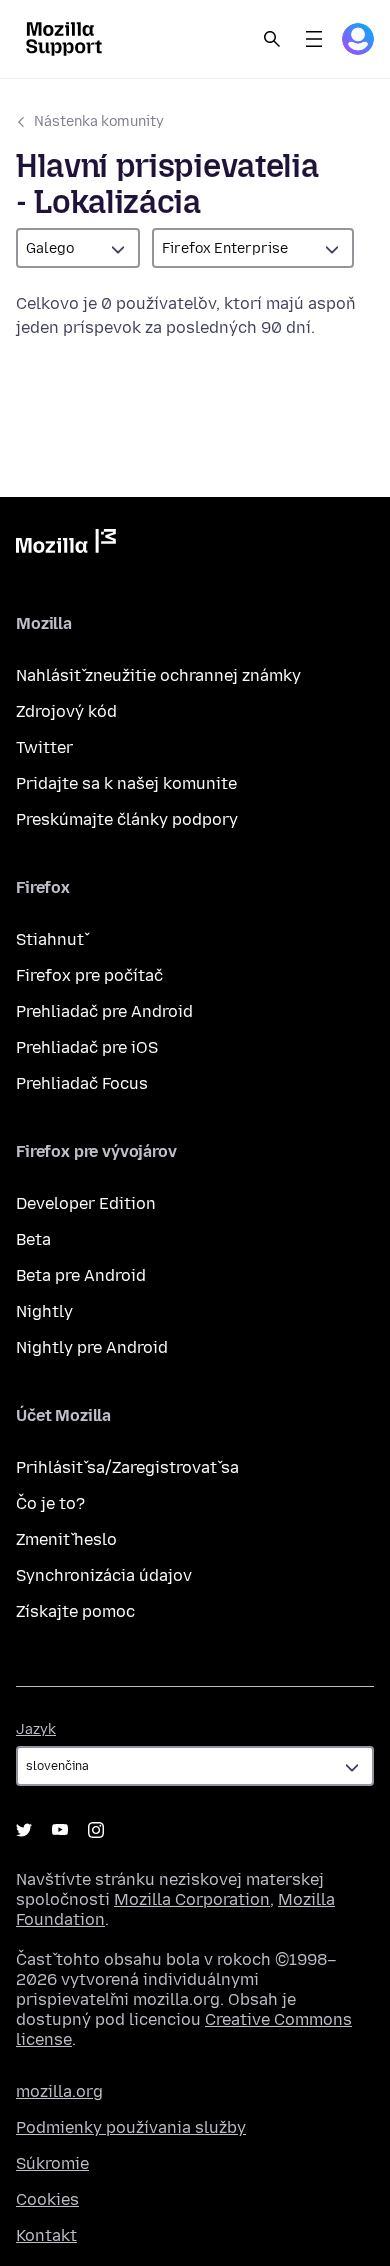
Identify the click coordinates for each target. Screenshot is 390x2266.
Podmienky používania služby (131, 2127)
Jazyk (36, 1729)
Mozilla (66, 545)
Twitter (44, 747)
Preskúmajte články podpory (127, 819)
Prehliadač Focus (82, 1083)
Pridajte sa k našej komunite (126, 783)
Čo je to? (50, 1503)
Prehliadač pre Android (104, 1011)
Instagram (96, 1830)
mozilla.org (59, 2091)
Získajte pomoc (75, 1611)
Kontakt (46, 2235)
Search (272, 39)
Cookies (47, 2199)
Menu (314, 39)
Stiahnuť (50, 939)
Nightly (44, 1311)
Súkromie (52, 2163)
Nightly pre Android (92, 1347)
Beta (33, 1239)
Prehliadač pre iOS (87, 1047)
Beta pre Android (81, 1275)
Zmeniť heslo (66, 1539)
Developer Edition (86, 1203)
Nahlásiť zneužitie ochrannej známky (158, 675)
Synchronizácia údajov (104, 1575)
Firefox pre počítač (89, 975)
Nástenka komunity (99, 121)
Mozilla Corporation (192, 1899)
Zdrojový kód (66, 711)
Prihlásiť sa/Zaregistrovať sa (127, 1467)
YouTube (60, 1830)
